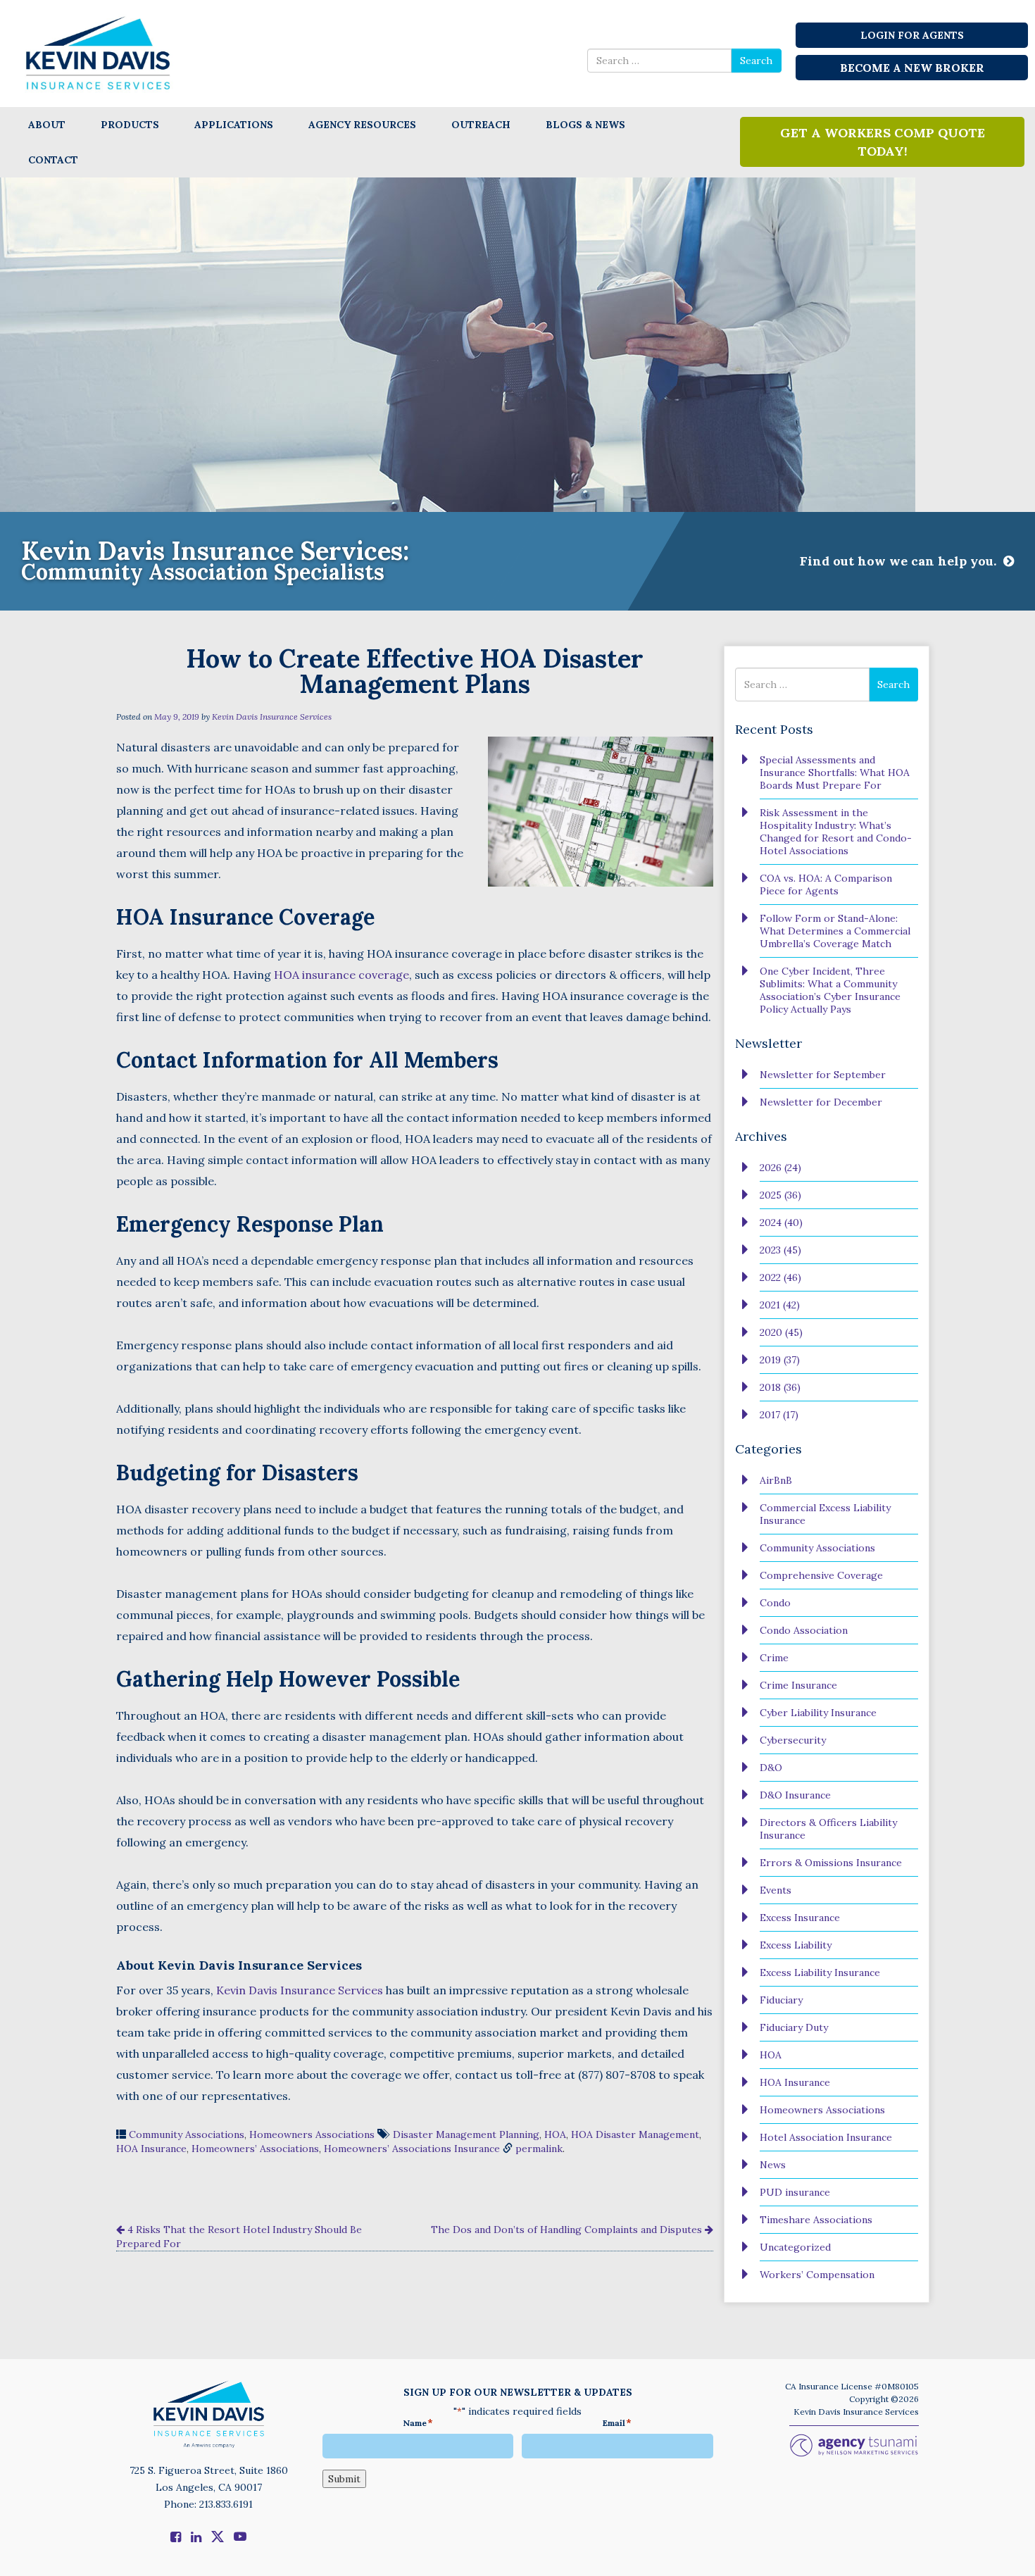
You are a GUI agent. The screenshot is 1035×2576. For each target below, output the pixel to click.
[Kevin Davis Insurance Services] (99, 52)
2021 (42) (780, 1305)
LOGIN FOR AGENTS (912, 35)
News (773, 2165)
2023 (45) (780, 1250)
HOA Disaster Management (635, 2134)
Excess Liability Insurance (820, 1972)
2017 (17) (779, 1415)
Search (756, 61)
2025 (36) (780, 1195)
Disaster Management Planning (466, 2134)
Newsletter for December (821, 1102)
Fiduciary (781, 2000)
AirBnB (776, 1480)
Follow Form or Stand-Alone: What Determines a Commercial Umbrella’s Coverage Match (835, 931)
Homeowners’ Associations (255, 2149)
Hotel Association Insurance (826, 2137)
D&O (771, 1768)
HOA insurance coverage (341, 975)
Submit (344, 2479)
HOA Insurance (151, 2149)
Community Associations (187, 2134)
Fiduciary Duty (794, 2027)
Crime (774, 1658)
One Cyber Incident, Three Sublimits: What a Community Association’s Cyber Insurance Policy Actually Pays (830, 990)
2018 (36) (780, 1387)
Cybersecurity (793, 1740)
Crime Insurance (798, 1685)
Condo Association (804, 1630)
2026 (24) (780, 1168)
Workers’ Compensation (817, 2275)
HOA (555, 2134)
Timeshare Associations (816, 2220)
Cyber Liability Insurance (818, 1713)
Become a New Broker (912, 68)
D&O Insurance (795, 1795)
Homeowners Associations (312, 2134)
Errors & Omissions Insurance (831, 1863)
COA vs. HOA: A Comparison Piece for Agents (826, 884)
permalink (539, 2149)
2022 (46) (780, 1277)
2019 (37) (780, 1360)
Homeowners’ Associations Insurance (412, 2149)
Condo (775, 1603)
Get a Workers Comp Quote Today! (883, 142)
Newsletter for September (823, 1075)
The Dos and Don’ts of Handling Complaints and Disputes (568, 2230)
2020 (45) (781, 1332)
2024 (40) (781, 1223)
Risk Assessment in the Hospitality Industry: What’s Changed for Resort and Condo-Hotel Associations (836, 832)
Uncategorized (795, 2247)
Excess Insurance (800, 1918)
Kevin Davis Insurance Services (272, 717)
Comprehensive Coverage (821, 1575)
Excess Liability (796, 1945)
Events (776, 1890)
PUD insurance (795, 2192)
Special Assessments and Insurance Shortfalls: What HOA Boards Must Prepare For (835, 773)
